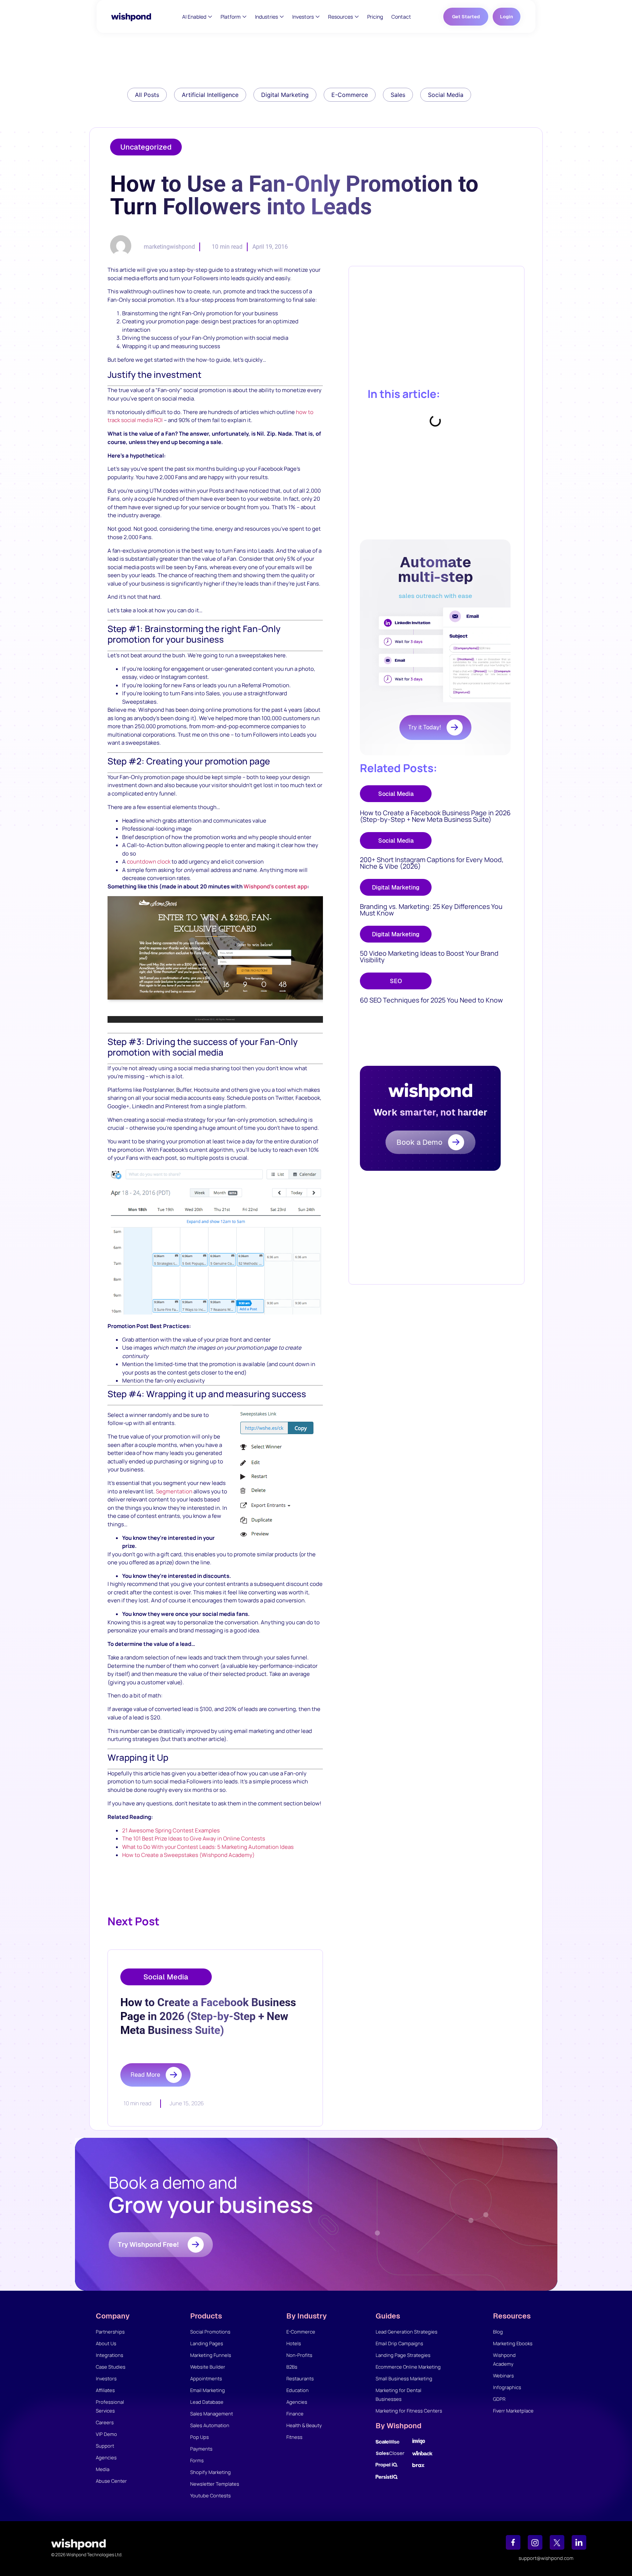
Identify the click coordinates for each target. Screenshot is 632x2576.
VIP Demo (106, 2434)
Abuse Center (111, 2481)
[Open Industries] (282, 17)
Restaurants (300, 2378)
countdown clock (149, 862)
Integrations (110, 2355)
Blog (498, 2332)
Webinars (503, 2376)
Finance (295, 2414)
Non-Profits (299, 2355)
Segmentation (174, 1491)
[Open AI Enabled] (210, 17)
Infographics (507, 2387)
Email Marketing (208, 2390)
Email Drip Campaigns (399, 2343)
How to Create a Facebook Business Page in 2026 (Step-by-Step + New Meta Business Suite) (435, 816)
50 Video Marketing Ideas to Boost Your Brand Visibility (429, 956)
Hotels (294, 2343)
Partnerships (110, 2332)
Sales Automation (210, 2425)
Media (103, 2469)
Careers (105, 2422)
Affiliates (105, 2390)
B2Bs (292, 2367)
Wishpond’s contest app (275, 886)
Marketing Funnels (211, 2355)
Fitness (294, 2437)
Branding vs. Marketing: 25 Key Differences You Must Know (431, 910)
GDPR (499, 2399)
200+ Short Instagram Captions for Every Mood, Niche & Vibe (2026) (432, 863)
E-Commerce (301, 2332)
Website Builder (208, 2367)
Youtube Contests (210, 2496)
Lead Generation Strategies (407, 2332)
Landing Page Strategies (403, 2355)
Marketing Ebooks (513, 2343)
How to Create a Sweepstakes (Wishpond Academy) (188, 1855)
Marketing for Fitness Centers (409, 2411)
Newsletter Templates (215, 2484)
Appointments (206, 2378)
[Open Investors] (318, 17)
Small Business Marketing (404, 2378)
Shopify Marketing (210, 2472)
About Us (106, 2343)
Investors (106, 2378)
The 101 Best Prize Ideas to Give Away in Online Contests (194, 1838)
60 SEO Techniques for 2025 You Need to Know (431, 1000)
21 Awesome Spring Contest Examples (171, 1830)
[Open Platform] (244, 17)
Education (298, 2390)
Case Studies (111, 2367)
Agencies (106, 2457)
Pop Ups (200, 2437)
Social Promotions (210, 2332)
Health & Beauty (304, 2425)
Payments (201, 2449)
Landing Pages (207, 2343)
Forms (197, 2460)
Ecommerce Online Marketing (408, 2367)
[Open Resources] (357, 17)
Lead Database (207, 2402)
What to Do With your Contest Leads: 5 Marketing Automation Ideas (208, 1847)
